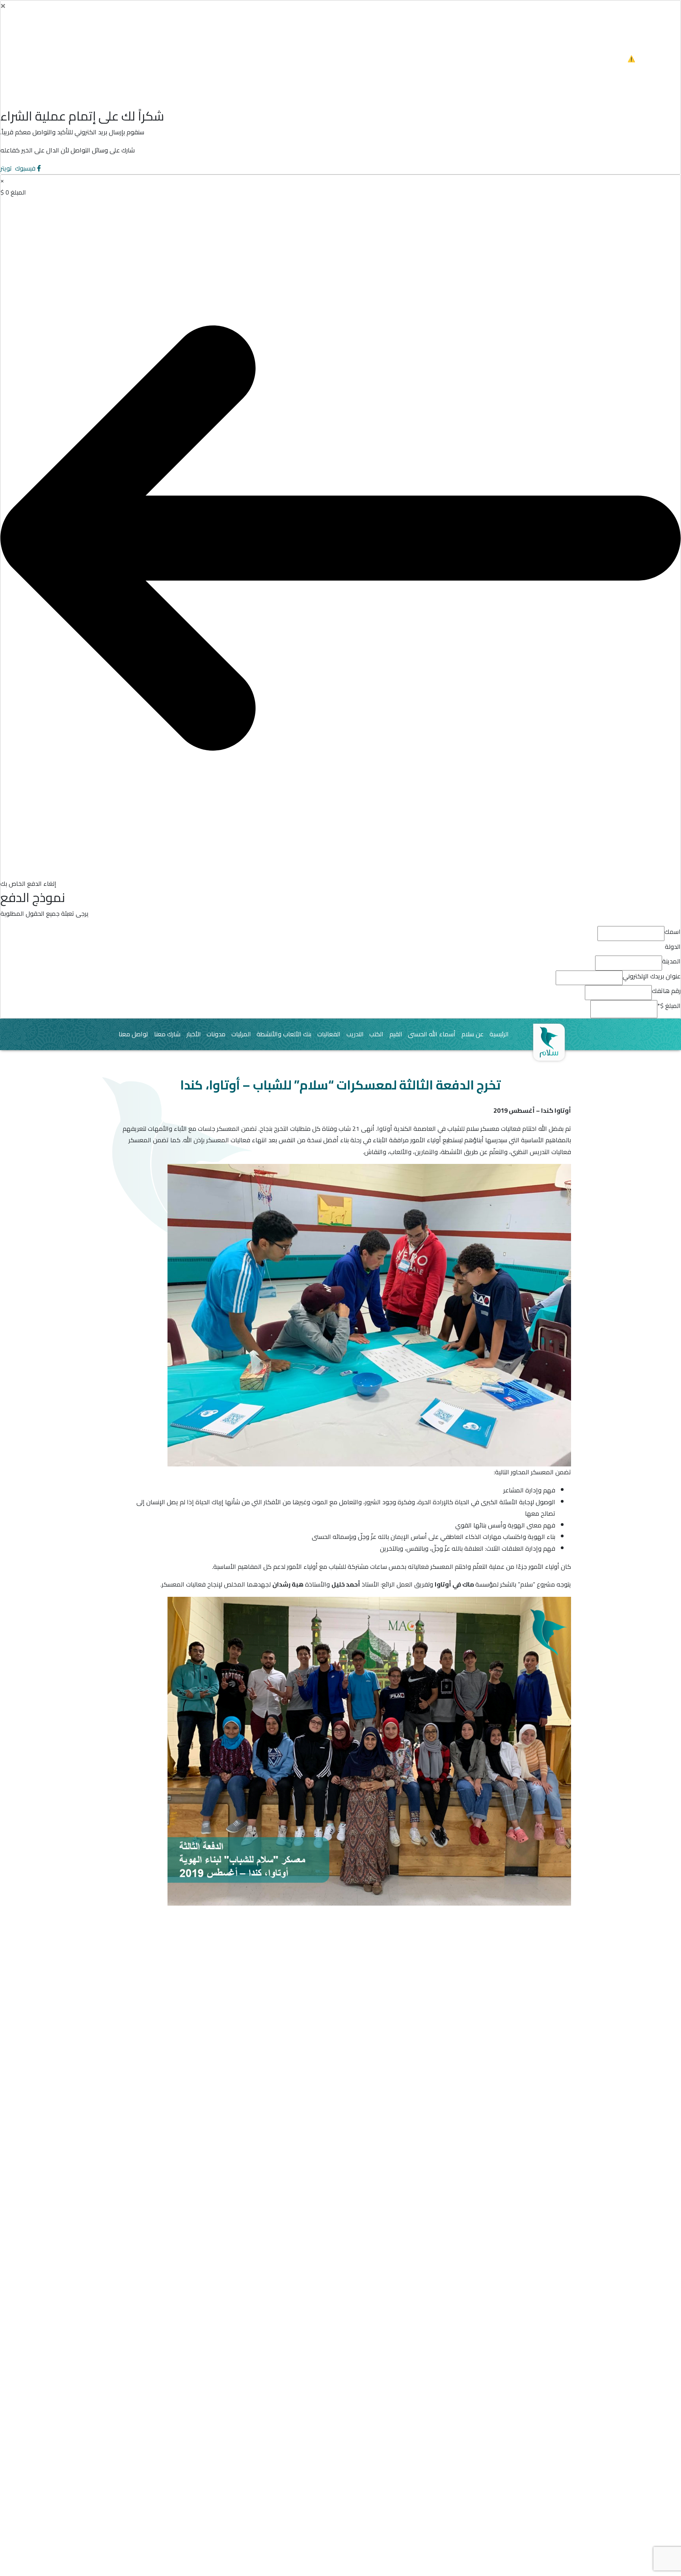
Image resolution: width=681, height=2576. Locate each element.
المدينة (671, 961)
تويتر (7, 168)
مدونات (216, 1034)
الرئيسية (499, 1034)
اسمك (673, 932)
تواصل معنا (133, 1034)
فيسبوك (25, 168)
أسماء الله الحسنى (432, 1034)
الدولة (673, 947)
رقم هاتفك (666, 991)
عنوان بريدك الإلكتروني (652, 976)
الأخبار (194, 1034)
